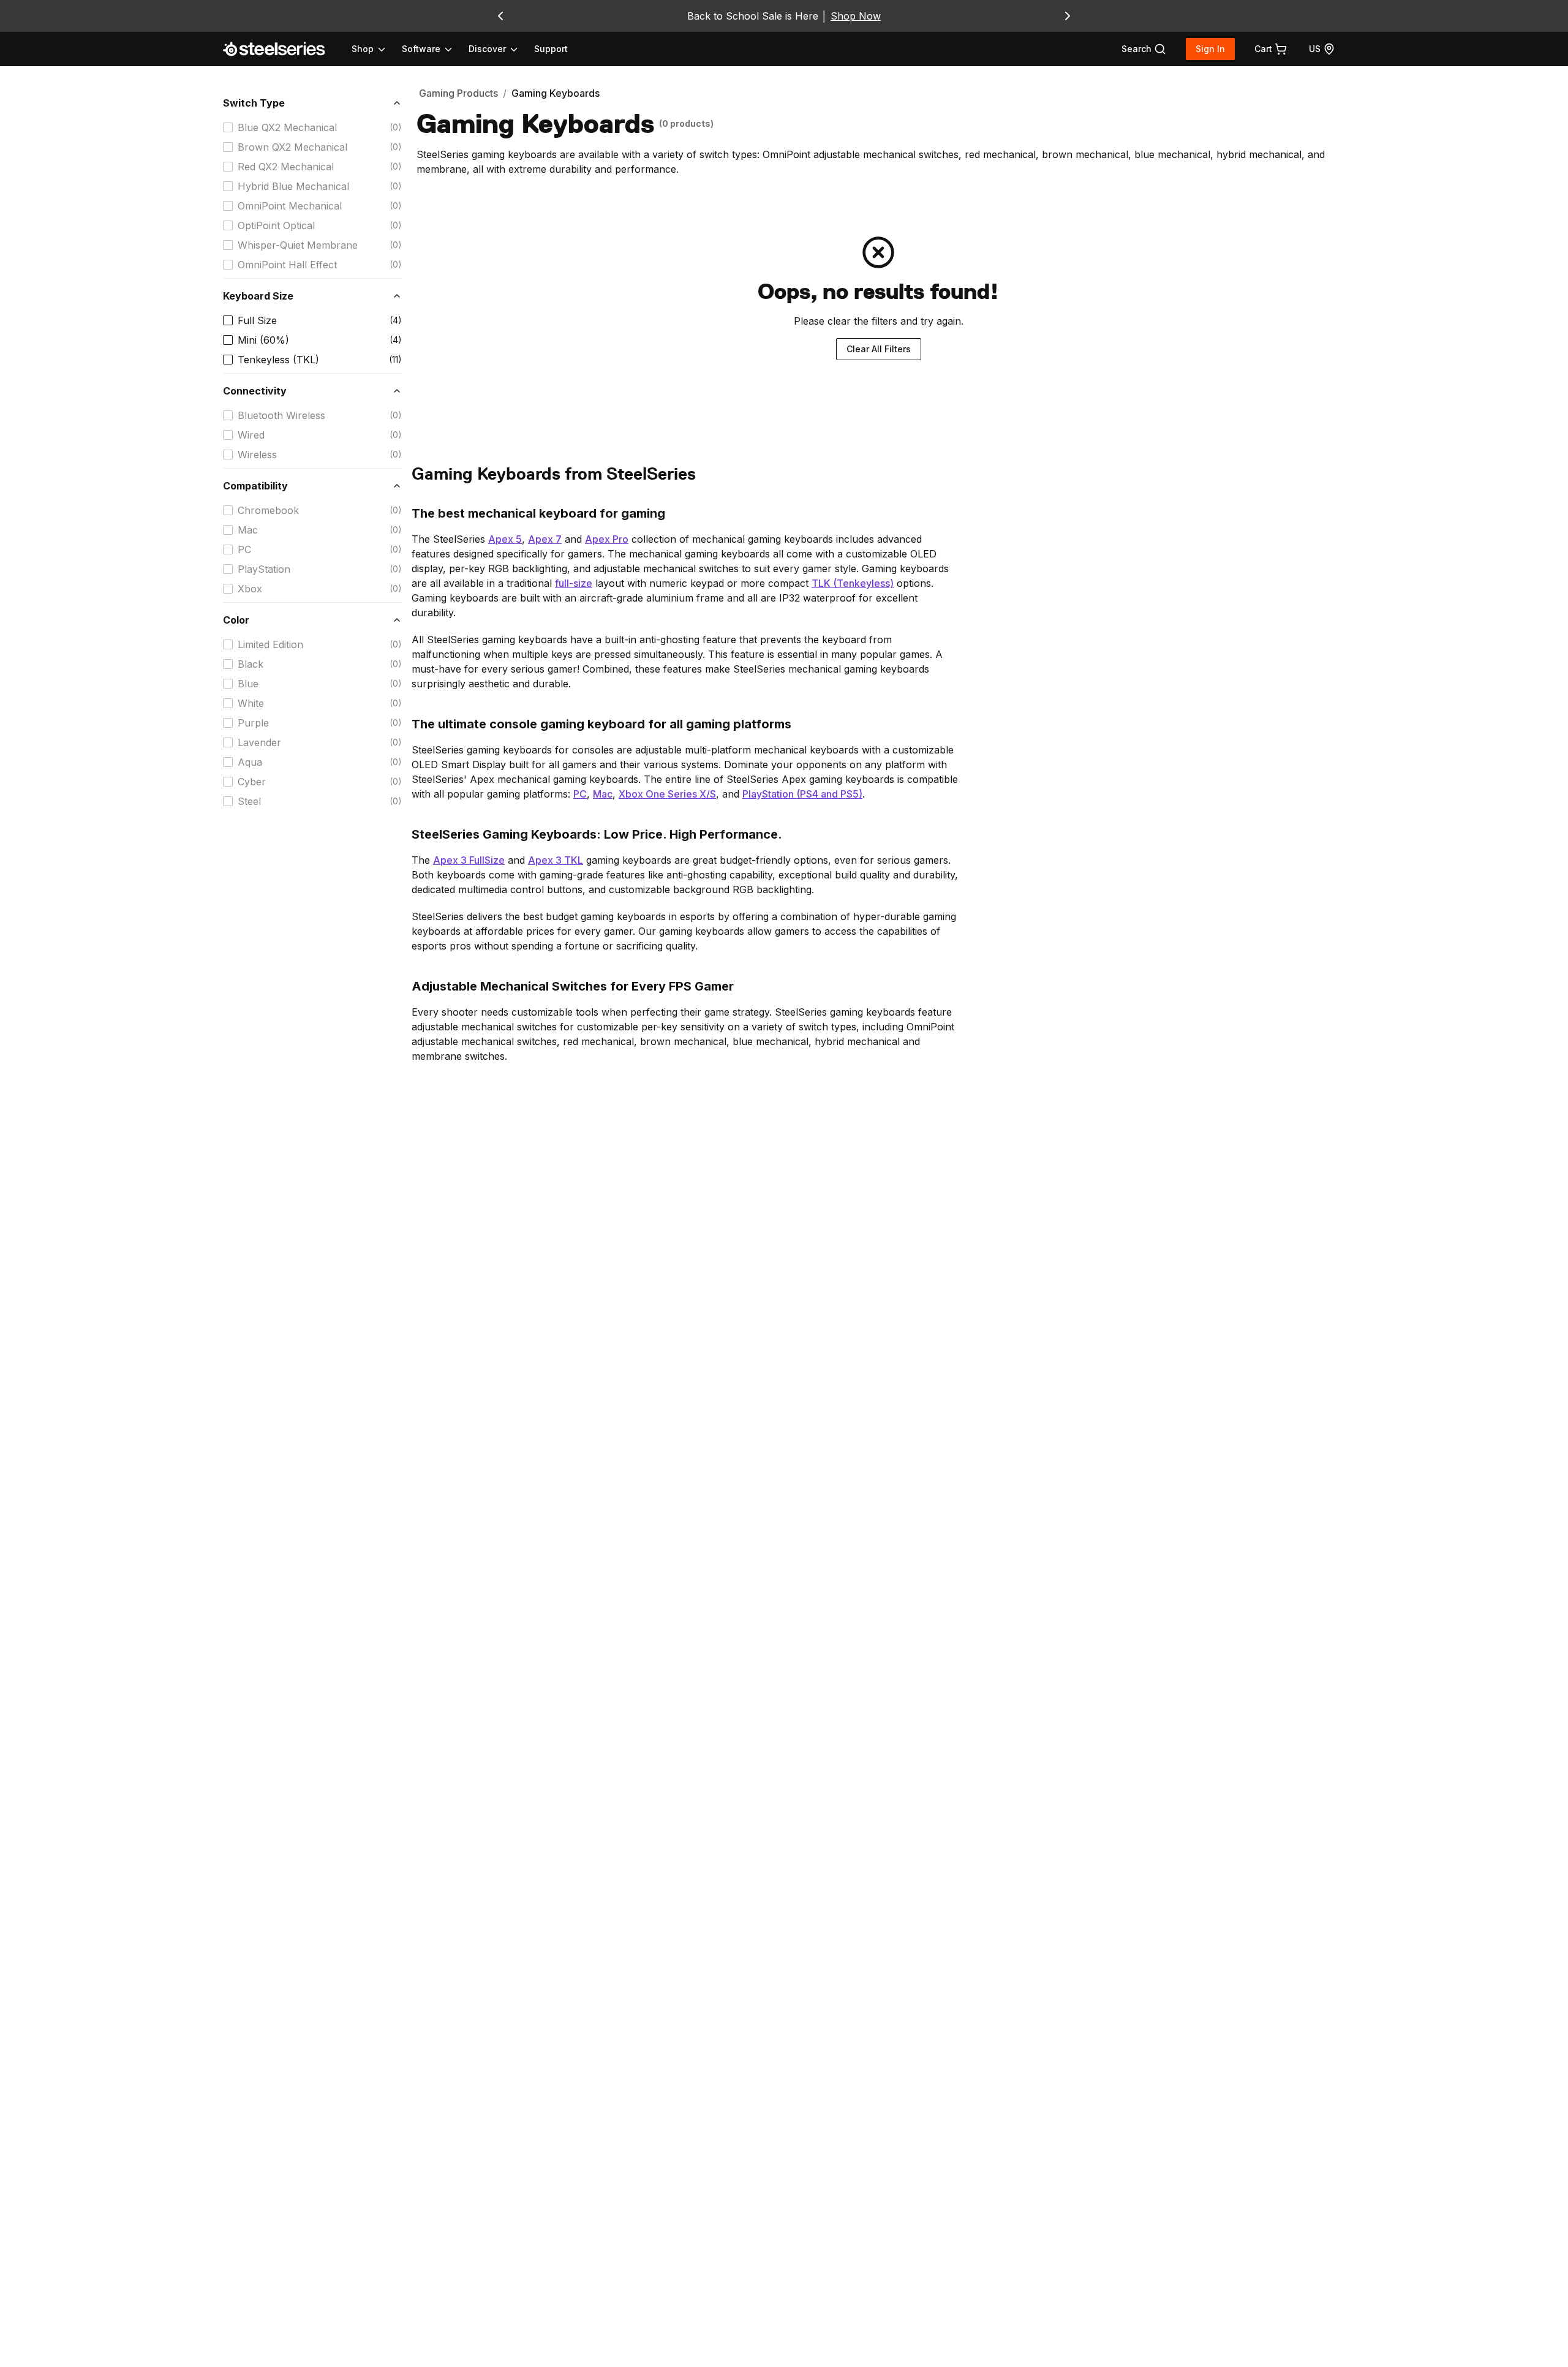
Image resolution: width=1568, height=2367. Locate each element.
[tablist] (435, 49)
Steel (249, 801)
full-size (574, 583)
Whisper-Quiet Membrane (298, 245)
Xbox (250, 589)
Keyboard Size (258, 296)
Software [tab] (421, 49)
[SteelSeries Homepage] (281, 49)
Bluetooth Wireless (281, 415)
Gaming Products (458, 93)
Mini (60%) (263, 340)
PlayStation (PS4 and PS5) (802, 794)
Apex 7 (545, 539)
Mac (248, 530)
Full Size (257, 320)
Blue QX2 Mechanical (287, 127)
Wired (251, 435)
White (251, 703)
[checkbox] (228, 127)
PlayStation (264, 569)
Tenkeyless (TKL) (278, 360)
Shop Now (856, 16)
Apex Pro (607, 539)
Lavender (259, 742)
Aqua (250, 762)
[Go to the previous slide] (500, 16)
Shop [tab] (363, 49)
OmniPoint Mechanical (290, 206)
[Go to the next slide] (1068, 16)
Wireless (257, 455)
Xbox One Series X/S (667, 794)
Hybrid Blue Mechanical (293, 186)
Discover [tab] (487, 49)
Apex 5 (505, 539)
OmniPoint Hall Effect (287, 265)
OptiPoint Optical (276, 225)
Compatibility (255, 486)
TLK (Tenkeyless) (853, 583)
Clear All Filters (879, 349)
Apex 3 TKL (556, 860)
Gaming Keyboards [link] (556, 93)
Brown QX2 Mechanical (292, 147)
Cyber (252, 782)
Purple (253, 723)
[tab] (1144, 49)
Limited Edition (270, 644)
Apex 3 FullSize (469, 860)
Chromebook (268, 510)
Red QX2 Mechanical (286, 167)
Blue (248, 684)
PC (244, 549)
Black (251, 664)
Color (236, 620)
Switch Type (254, 103)
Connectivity (255, 391)
